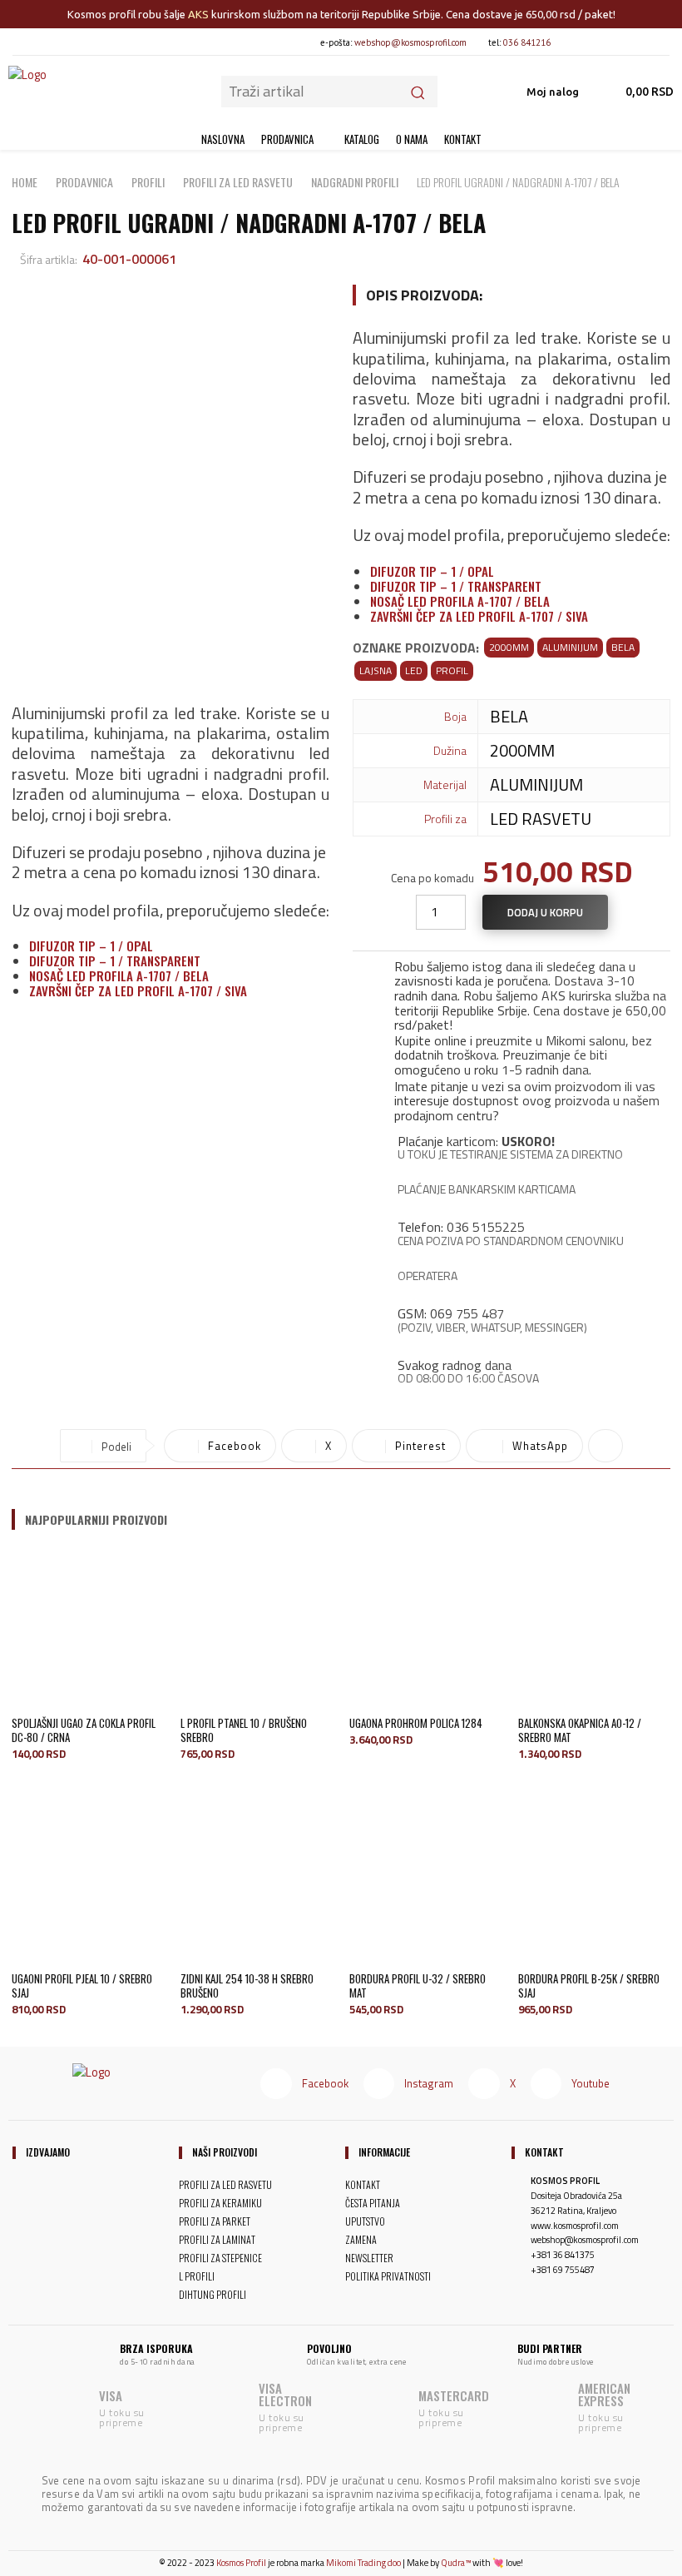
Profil (452, 670)
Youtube (591, 2083)
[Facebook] (577, 42)
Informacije (384, 2152)
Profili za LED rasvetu (238, 182)
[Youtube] (661, 42)
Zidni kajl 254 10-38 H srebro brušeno (247, 1985)
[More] (605, 1446)
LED (414, 670)
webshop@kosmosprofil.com (410, 42)
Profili (148, 182)
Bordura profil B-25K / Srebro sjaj (589, 1985)
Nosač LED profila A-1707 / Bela (119, 975)
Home (25, 182)
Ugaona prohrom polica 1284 (416, 1723)
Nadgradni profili (355, 182)
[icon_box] (511, 993)
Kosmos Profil (241, 2563)
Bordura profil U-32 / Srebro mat (418, 1985)
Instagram (429, 2083)
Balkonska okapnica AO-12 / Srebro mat (580, 1730)
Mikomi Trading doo (363, 2563)
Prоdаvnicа (84, 182)
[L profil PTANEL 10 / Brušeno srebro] (257, 1628)
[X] (633, 42)
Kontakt (544, 2152)
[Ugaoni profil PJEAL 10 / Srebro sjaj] (88, 1884)
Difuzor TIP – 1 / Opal (91, 946)
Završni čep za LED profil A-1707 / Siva (138, 990)
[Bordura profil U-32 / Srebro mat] (425, 1884)
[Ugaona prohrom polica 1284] (425, 1628)
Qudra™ (456, 2563)
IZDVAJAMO (48, 2152)
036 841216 (527, 42)
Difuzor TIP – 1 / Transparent (115, 960)
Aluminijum (570, 647)
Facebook (325, 2083)
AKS (198, 14)
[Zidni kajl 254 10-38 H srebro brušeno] (257, 1884)
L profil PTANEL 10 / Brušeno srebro (244, 1730)
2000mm (509, 647)
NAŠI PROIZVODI (225, 2152)
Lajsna (376, 670)
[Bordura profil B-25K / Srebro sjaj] (594, 1884)
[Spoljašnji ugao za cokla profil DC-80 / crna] (88, 1628)
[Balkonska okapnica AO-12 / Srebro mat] (594, 1628)
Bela (623, 647)
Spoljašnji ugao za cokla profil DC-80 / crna (84, 1730)
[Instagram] (605, 42)
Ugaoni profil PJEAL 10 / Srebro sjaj (82, 1985)
